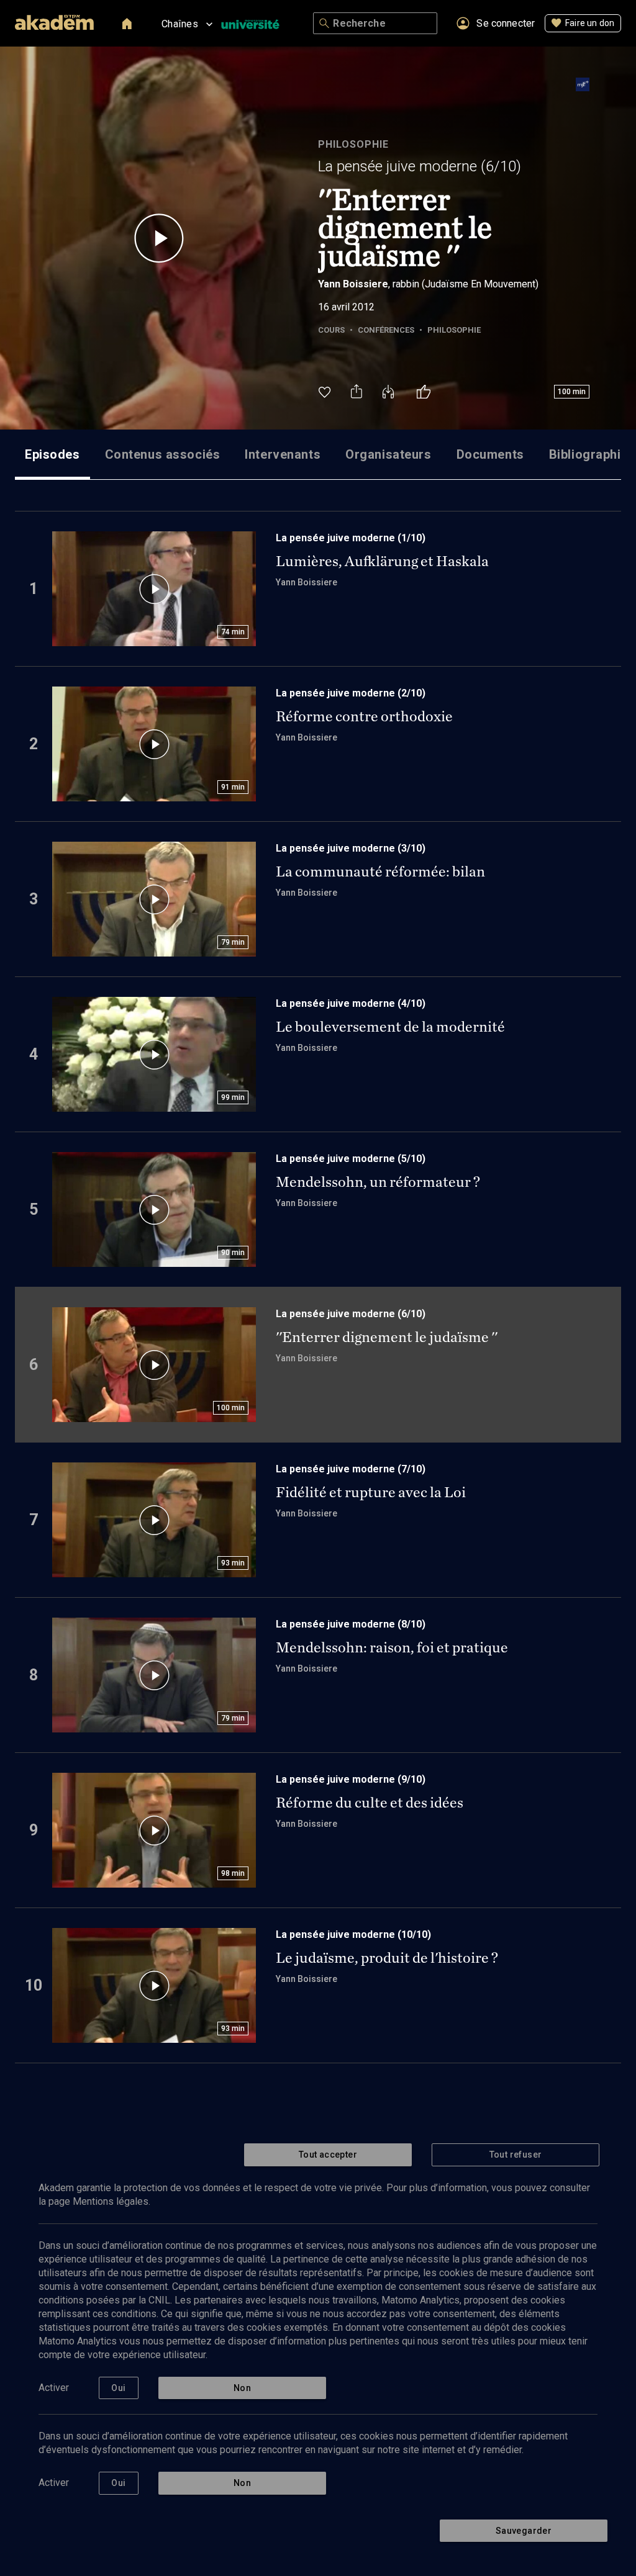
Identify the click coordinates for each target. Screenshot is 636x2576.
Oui (118, 2388)
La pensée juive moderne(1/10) (351, 538)
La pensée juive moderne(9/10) (351, 1779)
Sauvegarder (524, 2531)
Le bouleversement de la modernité (390, 1027)
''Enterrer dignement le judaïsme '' (387, 1337)
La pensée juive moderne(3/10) (351, 848)
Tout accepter (328, 2155)
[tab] (52, 454)
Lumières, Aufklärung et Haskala (382, 561)
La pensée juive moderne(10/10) (353, 1934)
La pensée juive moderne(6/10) (420, 166)
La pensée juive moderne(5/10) (351, 1159)
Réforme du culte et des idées (370, 1803)
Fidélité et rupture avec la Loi (371, 1492)
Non (242, 2388)
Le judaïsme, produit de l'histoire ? (387, 1958)
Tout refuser (516, 2155)
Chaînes (180, 24)
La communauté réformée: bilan (380, 871)
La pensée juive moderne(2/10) (351, 693)
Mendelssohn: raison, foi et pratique (392, 1647)
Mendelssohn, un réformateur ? (378, 1182)
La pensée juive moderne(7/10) (351, 1469)
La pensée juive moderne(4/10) (351, 1003)
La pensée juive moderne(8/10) (351, 1624)
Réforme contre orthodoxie (364, 716)
